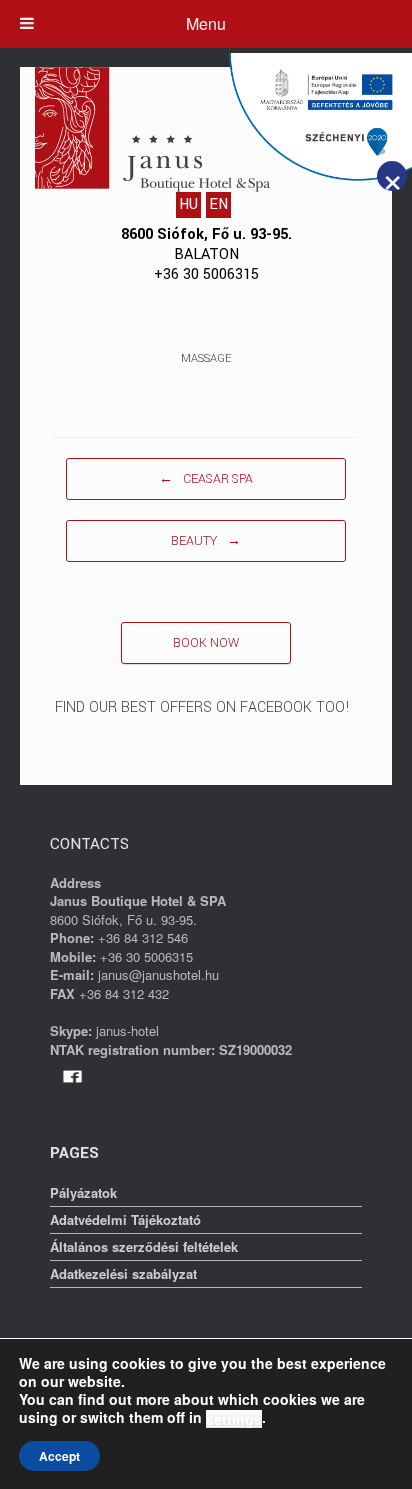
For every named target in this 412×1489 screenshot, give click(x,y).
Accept (59, 1456)
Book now (206, 643)
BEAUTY (206, 541)
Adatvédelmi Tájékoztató (125, 1219)
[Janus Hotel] (157, 129)
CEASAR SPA (206, 479)
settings (234, 1419)
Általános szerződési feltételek (144, 1246)
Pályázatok (83, 1192)
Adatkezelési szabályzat (123, 1273)
